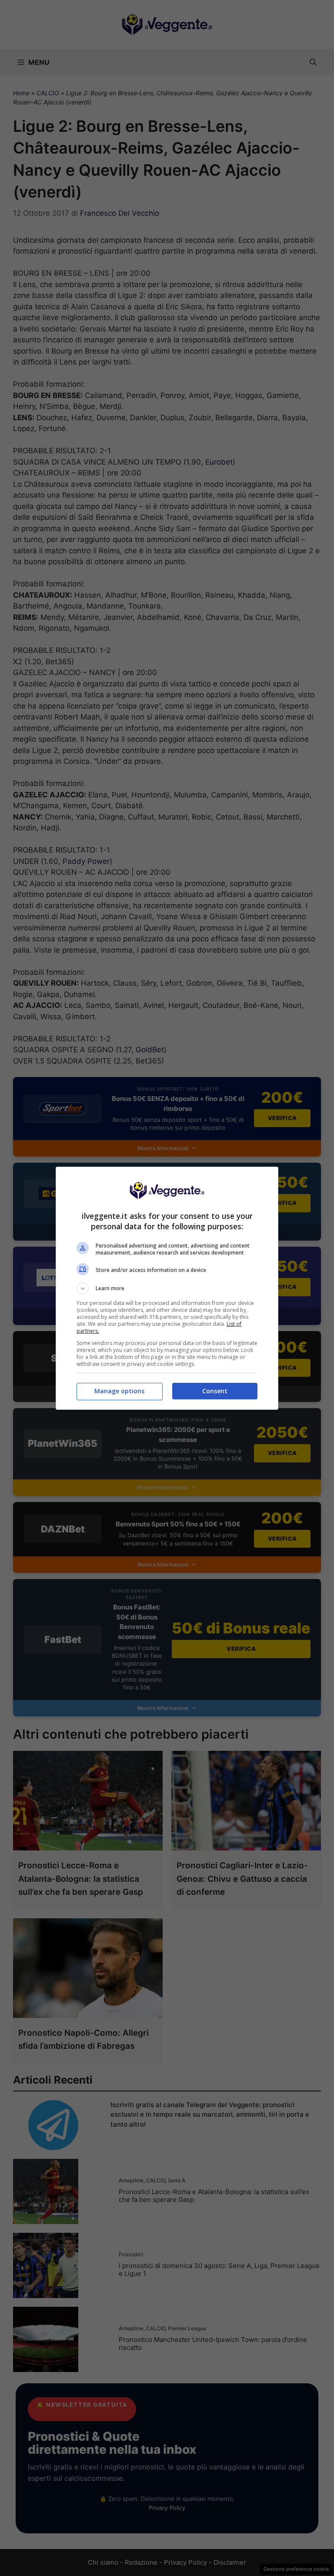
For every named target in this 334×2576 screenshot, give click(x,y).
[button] (167, 1288)
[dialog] (167, 1288)
